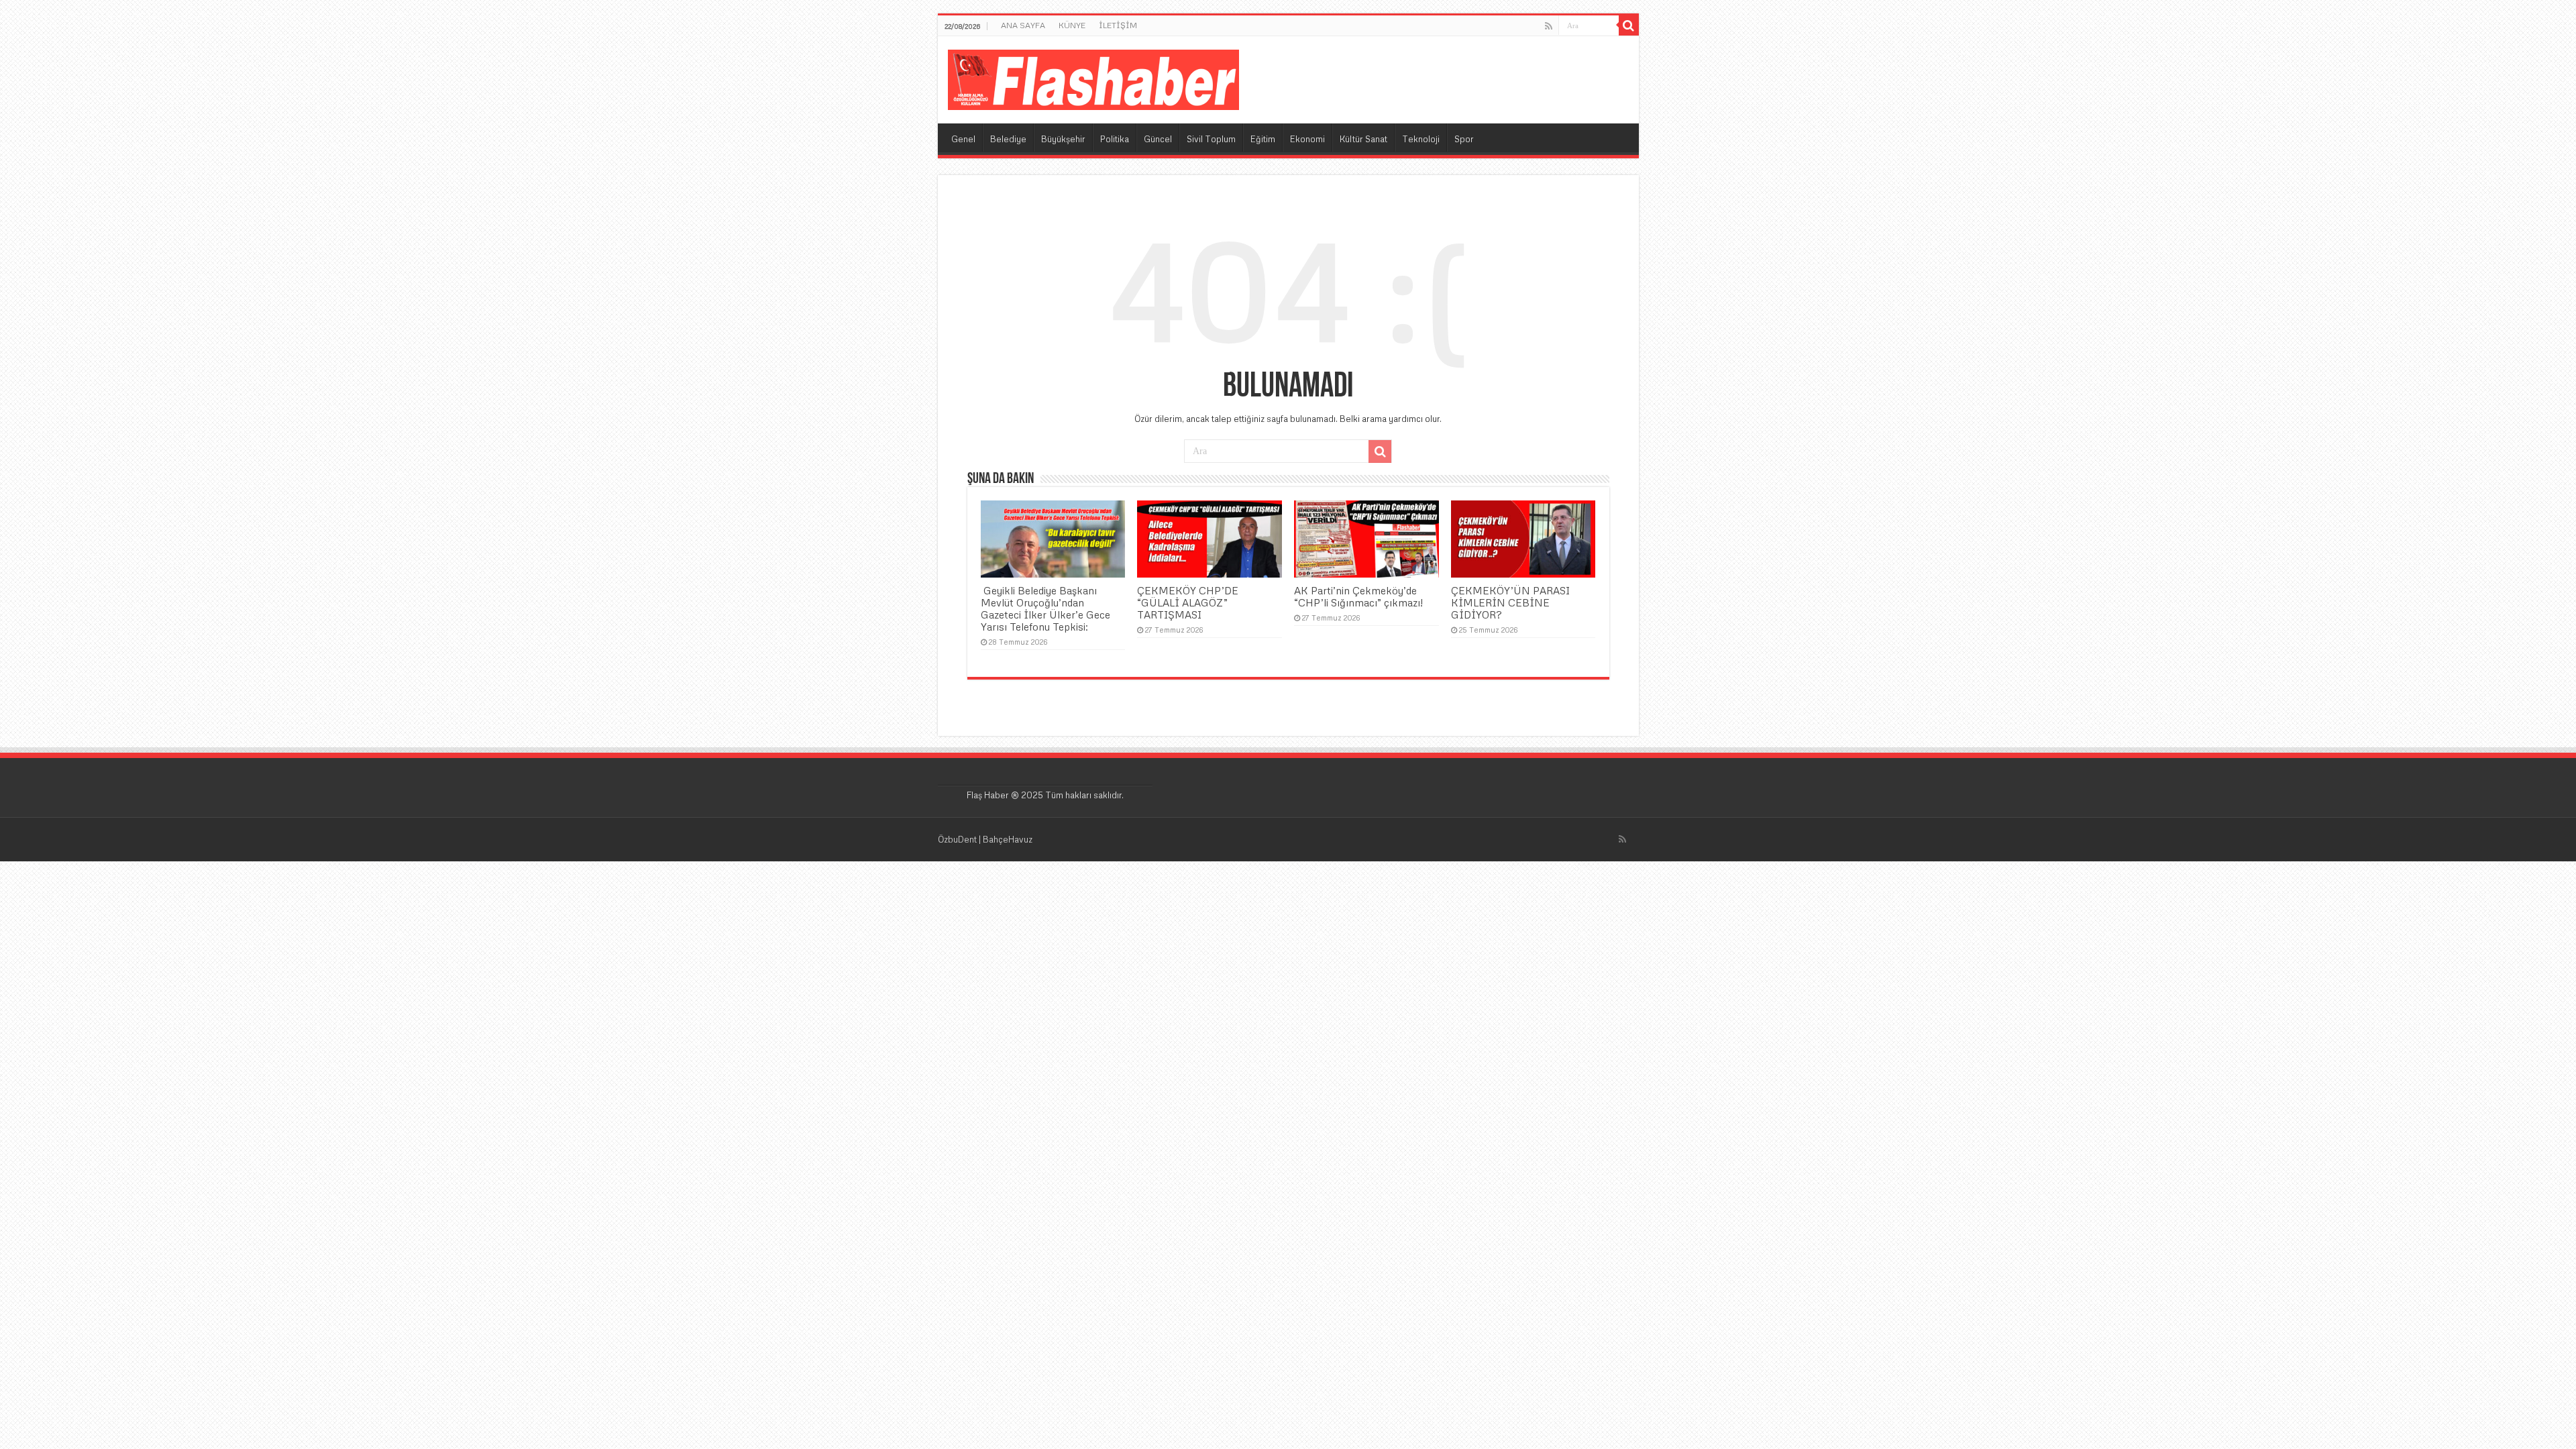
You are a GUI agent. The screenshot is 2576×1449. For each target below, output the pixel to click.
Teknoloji (1421, 139)
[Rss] (1549, 26)
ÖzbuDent (957, 839)
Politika (1115, 139)
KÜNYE (1072, 25)
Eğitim (1263, 139)
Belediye (1008, 139)
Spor (1464, 139)
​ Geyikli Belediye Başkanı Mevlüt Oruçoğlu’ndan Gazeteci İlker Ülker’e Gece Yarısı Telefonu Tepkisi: (1045, 608)
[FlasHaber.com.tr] (1093, 77)
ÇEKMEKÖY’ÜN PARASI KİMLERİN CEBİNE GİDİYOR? (1510, 602)
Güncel (1158, 139)
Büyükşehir (1063, 139)
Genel (963, 139)
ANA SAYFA (1023, 25)
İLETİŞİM (1118, 25)
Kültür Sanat (1363, 139)
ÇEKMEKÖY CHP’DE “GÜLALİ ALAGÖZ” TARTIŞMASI (1188, 602)
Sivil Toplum (1211, 139)
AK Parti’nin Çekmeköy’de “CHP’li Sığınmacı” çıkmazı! (1358, 596)
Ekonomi (1307, 139)
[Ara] (1629, 25)
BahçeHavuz (1008, 839)
